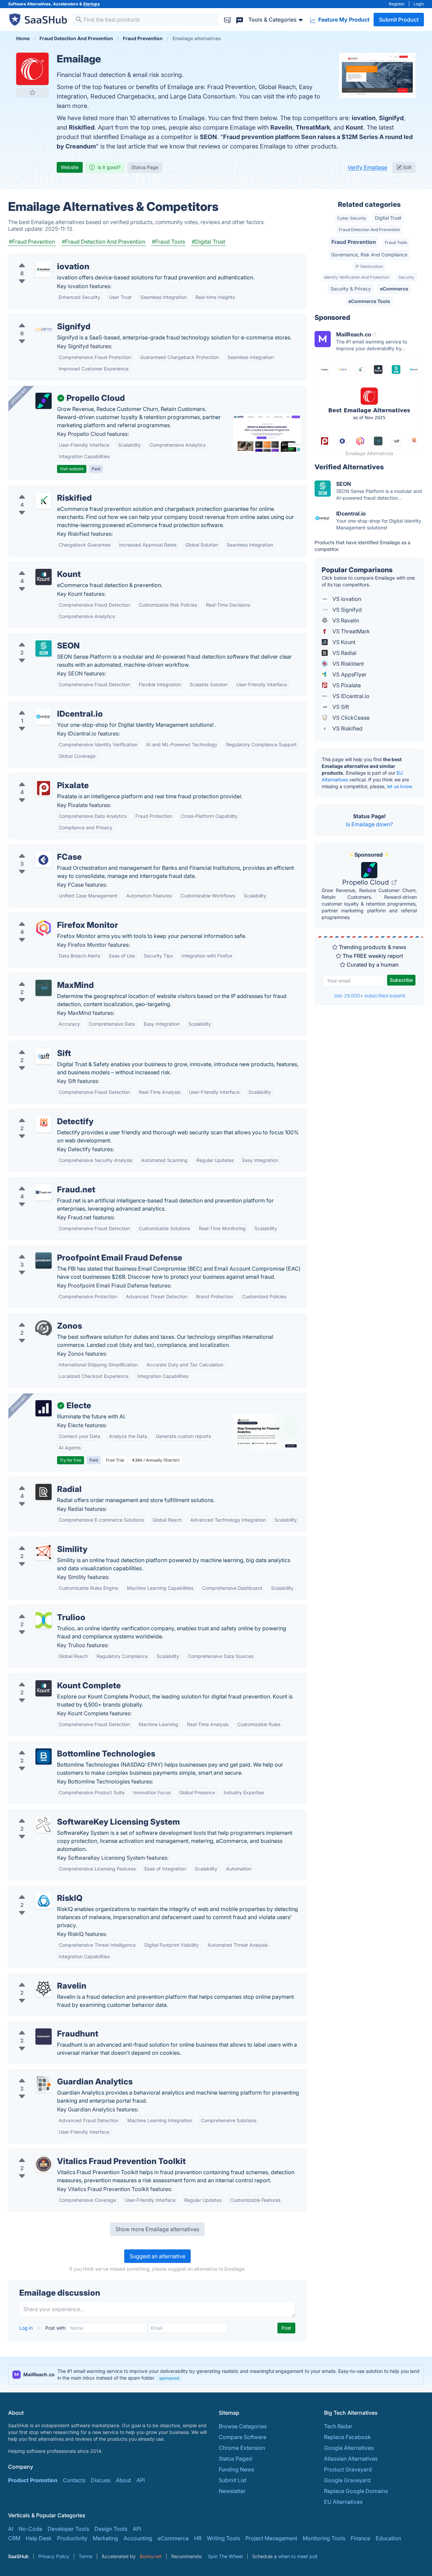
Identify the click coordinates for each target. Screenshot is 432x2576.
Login (419, 4)
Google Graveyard (347, 2480)
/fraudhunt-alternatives (43, 2026)
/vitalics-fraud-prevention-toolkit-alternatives (71, 2153)
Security (407, 277)
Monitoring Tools (324, 2538)
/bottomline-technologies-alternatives (61, 1746)
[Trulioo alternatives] (44, 1620)
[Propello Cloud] (44, 401)
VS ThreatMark (350, 631)
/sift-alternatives (34, 1045)
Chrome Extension (242, 2448)
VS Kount (343, 642)
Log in (27, 2328)
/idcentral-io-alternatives (45, 706)
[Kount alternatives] (44, 577)
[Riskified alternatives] (44, 501)
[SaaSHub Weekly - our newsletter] (227, 19)
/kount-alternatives (38, 566)
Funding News (236, 2469)
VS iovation (346, 599)
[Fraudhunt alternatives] (44, 2037)
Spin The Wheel (225, 2556)
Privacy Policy (54, 2556)
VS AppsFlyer (349, 674)
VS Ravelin (345, 620)
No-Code (30, 2529)
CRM (14, 2538)
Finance (360, 2538)
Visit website (72, 469)
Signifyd (391, 118)
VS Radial (344, 653)
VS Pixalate (346, 685)
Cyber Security (352, 218)
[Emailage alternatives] (32, 69)
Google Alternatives (349, 2448)
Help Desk (39, 2538)
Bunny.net (151, 2556)
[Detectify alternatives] (44, 1124)
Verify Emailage (367, 167)
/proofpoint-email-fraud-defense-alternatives (71, 1250)
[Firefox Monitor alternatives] (44, 928)
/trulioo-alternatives (39, 1609)
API (141, 2480)
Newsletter (232, 2491)
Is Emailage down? (369, 824)
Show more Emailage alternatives (157, 2229)
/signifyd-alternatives (41, 318)
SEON (208, 137)
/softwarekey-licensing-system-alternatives (68, 1814)
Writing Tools (223, 2538)
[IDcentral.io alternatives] (44, 717)
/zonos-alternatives (38, 1318)
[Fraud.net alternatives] (44, 1192)
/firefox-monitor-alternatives (50, 917)
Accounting (138, 2538)
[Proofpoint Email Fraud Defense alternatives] (44, 1261)
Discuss (101, 2480)
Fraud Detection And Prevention (369, 230)
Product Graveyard (348, 2469)
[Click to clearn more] (216, 2375)
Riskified (82, 127)
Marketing (105, 2538)
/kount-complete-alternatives (51, 1678)
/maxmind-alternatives (42, 977)
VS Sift (340, 707)
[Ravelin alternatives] (44, 1989)
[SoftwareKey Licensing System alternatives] (44, 1825)
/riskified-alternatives (41, 490)
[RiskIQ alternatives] (44, 1901)
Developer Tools (68, 2529)
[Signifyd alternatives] (44, 329)
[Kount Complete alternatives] (44, 1688)
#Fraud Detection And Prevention (103, 242)
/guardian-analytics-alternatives (54, 2074)
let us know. (400, 786)
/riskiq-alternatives (37, 1890)
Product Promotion (33, 2480)
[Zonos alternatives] (44, 1329)
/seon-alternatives (37, 638)
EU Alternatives (343, 2502)
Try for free (71, 1460)
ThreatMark (313, 127)
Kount (354, 127)
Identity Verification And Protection (357, 277)
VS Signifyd (346, 610)
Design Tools (111, 2529)
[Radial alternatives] (44, 1492)
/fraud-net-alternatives (42, 1182)
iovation (364, 118)
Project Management (271, 2538)
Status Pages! (236, 2459)
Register (397, 4)
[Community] (240, 19)
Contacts (74, 2480)
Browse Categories (243, 2426)
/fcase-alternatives (37, 849)
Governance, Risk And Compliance (369, 255)
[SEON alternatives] (44, 648)
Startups (91, 4)
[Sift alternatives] (44, 1056)
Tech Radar (338, 2426)
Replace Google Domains (356, 2491)
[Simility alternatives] (44, 1552)
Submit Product (399, 20)
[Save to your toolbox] (32, 92)
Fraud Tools (396, 242)
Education (388, 2538)
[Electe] (44, 1408)
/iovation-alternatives (41, 258)
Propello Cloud (366, 882)
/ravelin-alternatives (39, 1978)
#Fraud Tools (168, 242)
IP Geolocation (369, 266)
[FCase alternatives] (44, 860)
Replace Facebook (347, 2437)
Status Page (145, 167)
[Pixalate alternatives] (44, 788)
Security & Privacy (351, 289)
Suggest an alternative (157, 2256)
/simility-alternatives (39, 1541)
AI (11, 2529)
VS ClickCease (350, 718)
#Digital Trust (208, 242)
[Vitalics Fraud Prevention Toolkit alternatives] (44, 2164)
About (123, 2480)
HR (198, 2538)
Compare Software (242, 2437)
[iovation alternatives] (44, 269)
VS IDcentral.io (350, 696)
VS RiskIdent (347, 664)
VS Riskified (347, 728)
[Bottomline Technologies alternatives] (44, 1756)
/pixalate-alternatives (40, 777)
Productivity (72, 2538)
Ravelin (281, 127)
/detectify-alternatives (42, 1113)
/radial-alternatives (38, 1481)
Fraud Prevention (354, 242)
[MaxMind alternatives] (44, 988)
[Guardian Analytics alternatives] (44, 2084)
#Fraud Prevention (32, 242)
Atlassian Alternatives (351, 2459)
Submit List (233, 2480)
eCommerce (394, 289)
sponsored (169, 2378)
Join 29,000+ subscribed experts (369, 995)
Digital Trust (388, 218)
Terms (85, 2556)
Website (70, 167)
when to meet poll (298, 2556)
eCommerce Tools (369, 301)
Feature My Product (343, 20)
